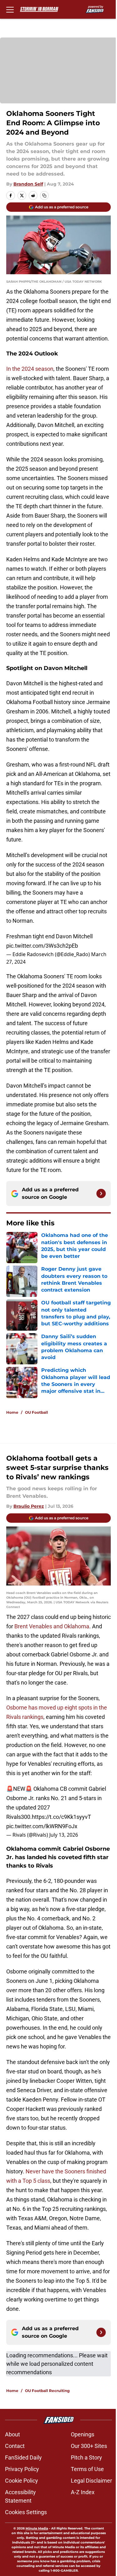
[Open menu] (10, 9)
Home (12, 1412)
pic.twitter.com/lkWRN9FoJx (42, 1826)
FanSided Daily (23, 2457)
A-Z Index (83, 2492)
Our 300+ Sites (89, 2446)
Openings (83, 2434)
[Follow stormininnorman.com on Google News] (101, 1194)
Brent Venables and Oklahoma (52, 1626)
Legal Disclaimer (91, 2481)
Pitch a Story (86, 2457)
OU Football (37, 1412)
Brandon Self (28, 184)
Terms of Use (87, 2469)
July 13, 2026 (64, 1835)
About (12, 2434)
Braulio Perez (29, 1506)
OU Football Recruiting (47, 2391)
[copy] (44, 196)
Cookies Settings (26, 2512)
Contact (15, 2446)
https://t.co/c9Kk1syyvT (61, 1817)
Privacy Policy (22, 2469)
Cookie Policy (22, 2481)
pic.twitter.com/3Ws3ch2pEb (42, 946)
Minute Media (37, 2528)
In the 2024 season (30, 369)
